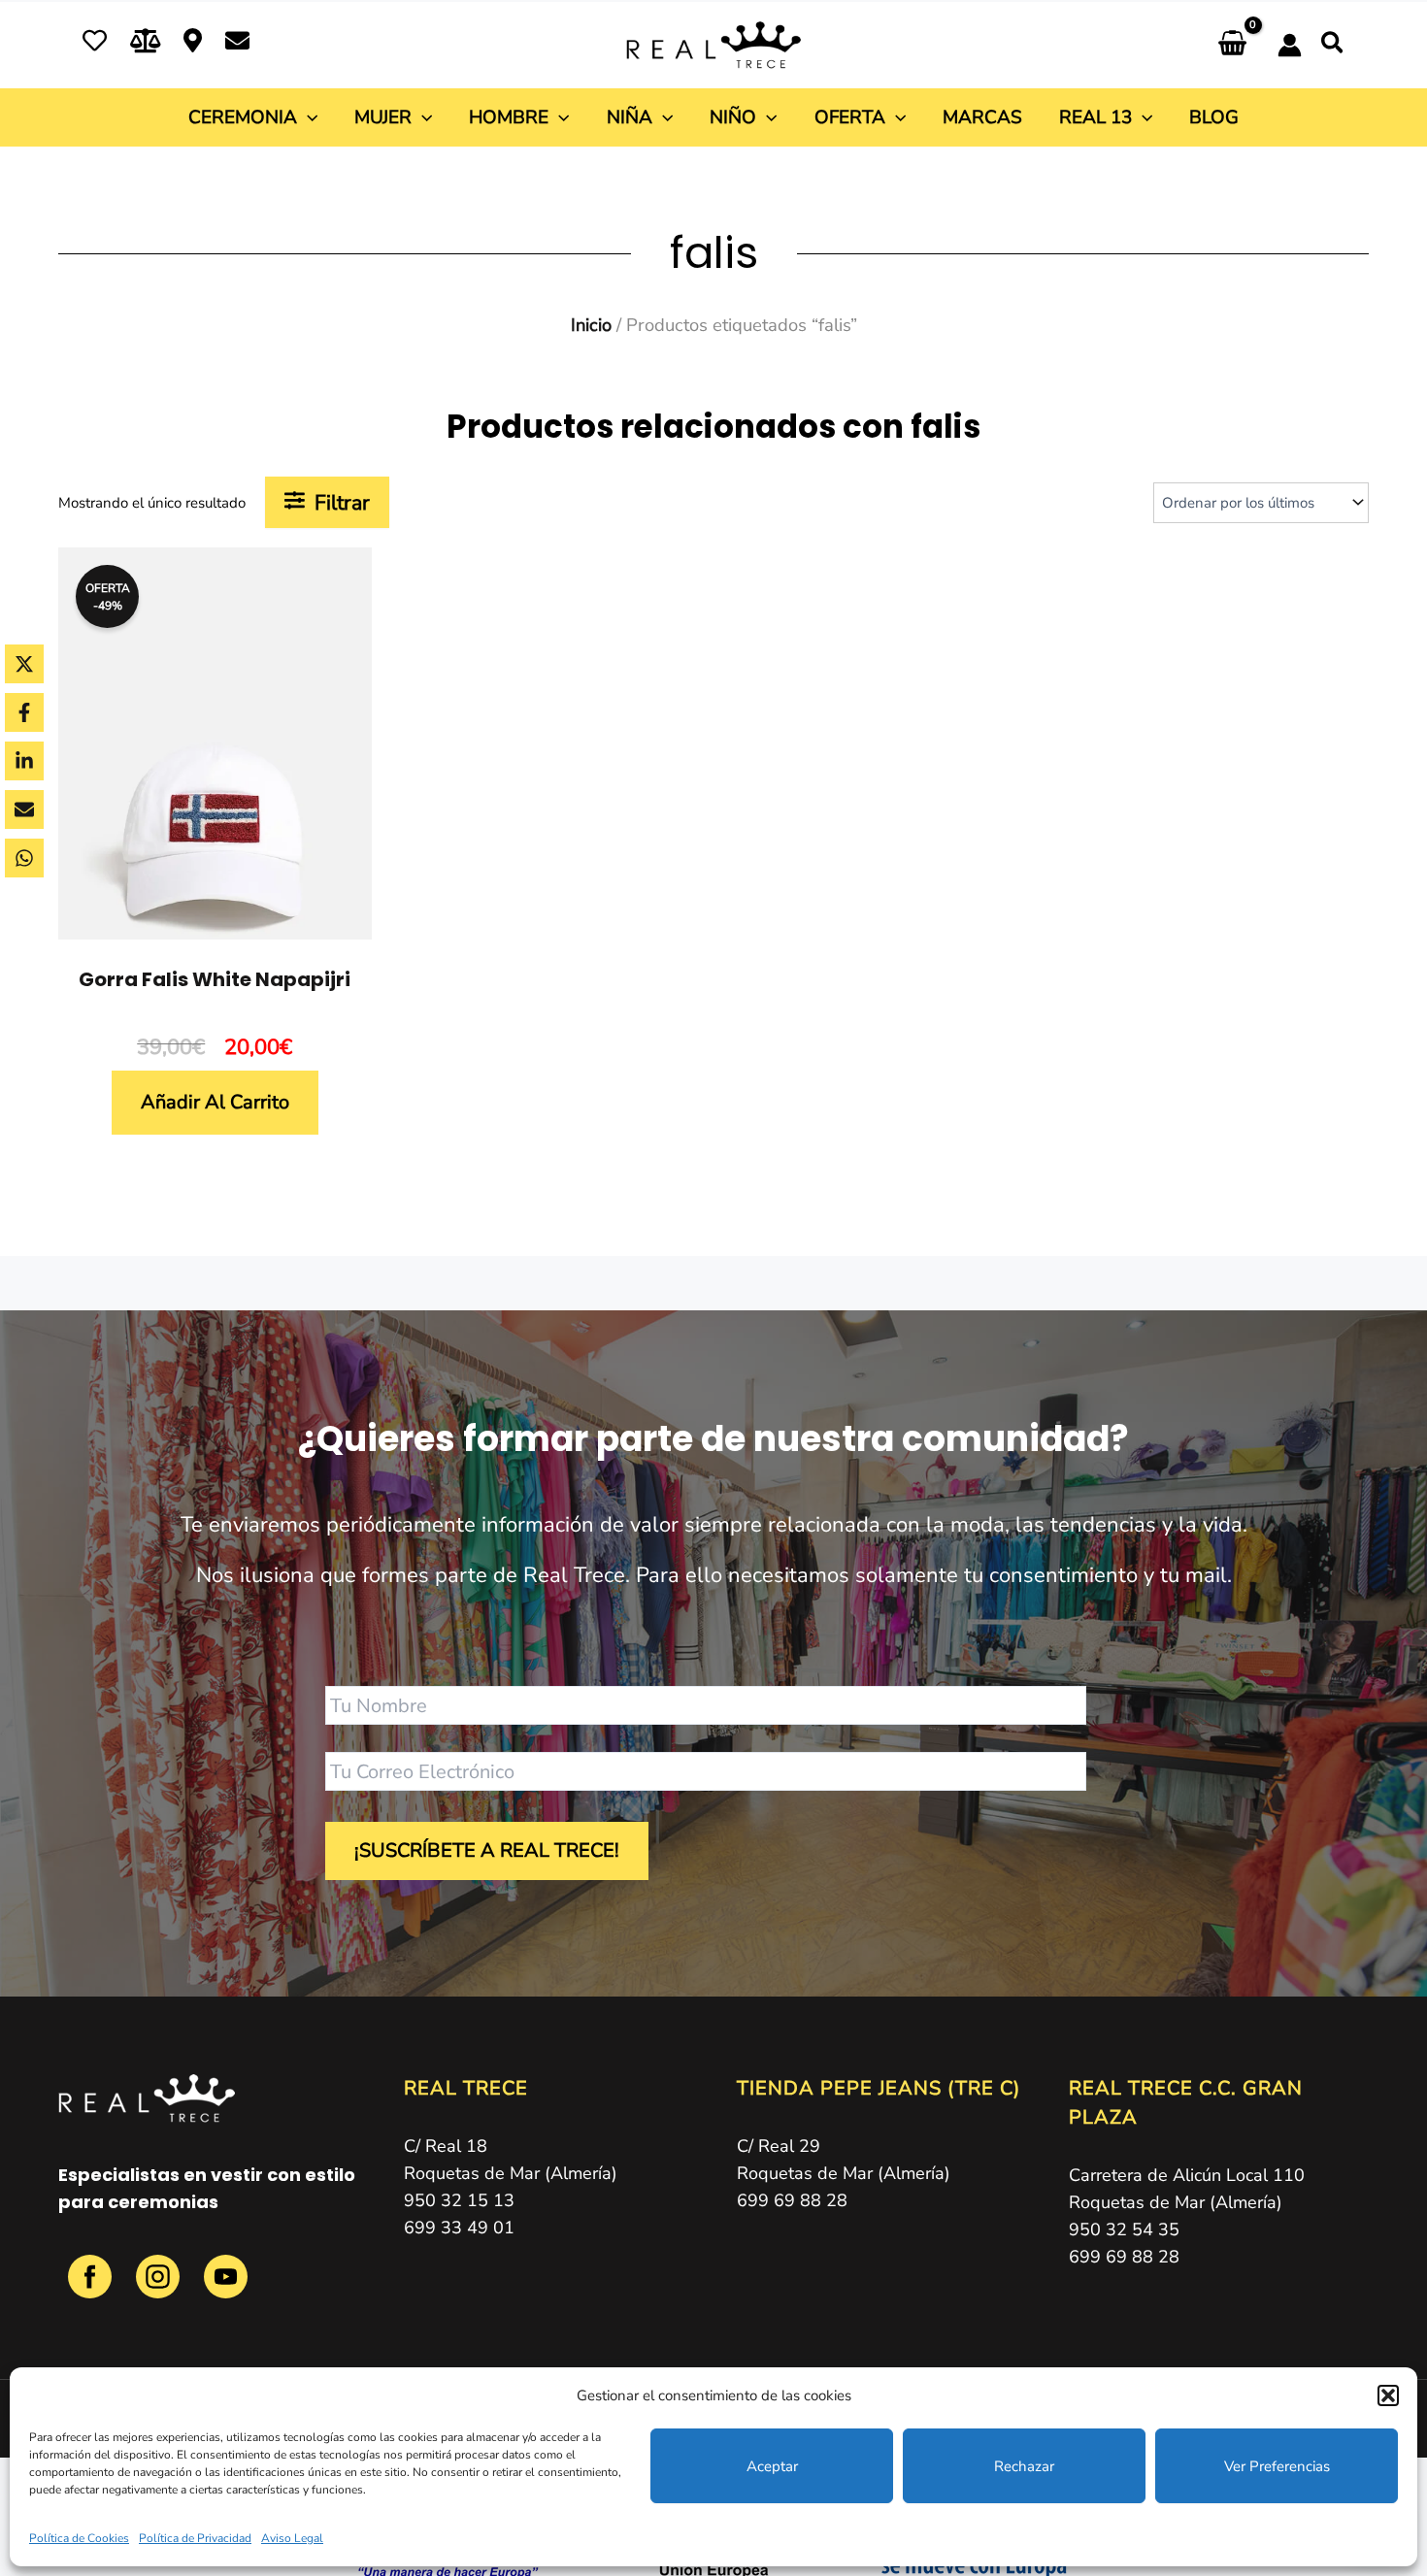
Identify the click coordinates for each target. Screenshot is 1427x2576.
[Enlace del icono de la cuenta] (1290, 45)
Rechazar (1024, 2466)
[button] (1388, 2395)
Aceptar (772, 2466)
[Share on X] (24, 664)
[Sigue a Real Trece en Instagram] (160, 2287)
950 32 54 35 (1124, 2229)
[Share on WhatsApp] (24, 858)
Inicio (591, 325)
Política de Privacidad (195, 2538)
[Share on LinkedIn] (24, 761)
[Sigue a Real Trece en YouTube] (226, 2287)
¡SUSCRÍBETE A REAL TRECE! (487, 1850)
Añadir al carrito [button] (215, 1102)
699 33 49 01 (459, 2228)
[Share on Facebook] (24, 712)
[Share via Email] (24, 809)
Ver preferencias (1277, 2466)
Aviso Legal (292, 2538)
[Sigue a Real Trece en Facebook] (92, 2287)
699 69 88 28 (792, 2200)
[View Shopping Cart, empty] (1232, 45)
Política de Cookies (79, 2538)
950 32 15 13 (459, 2200)
